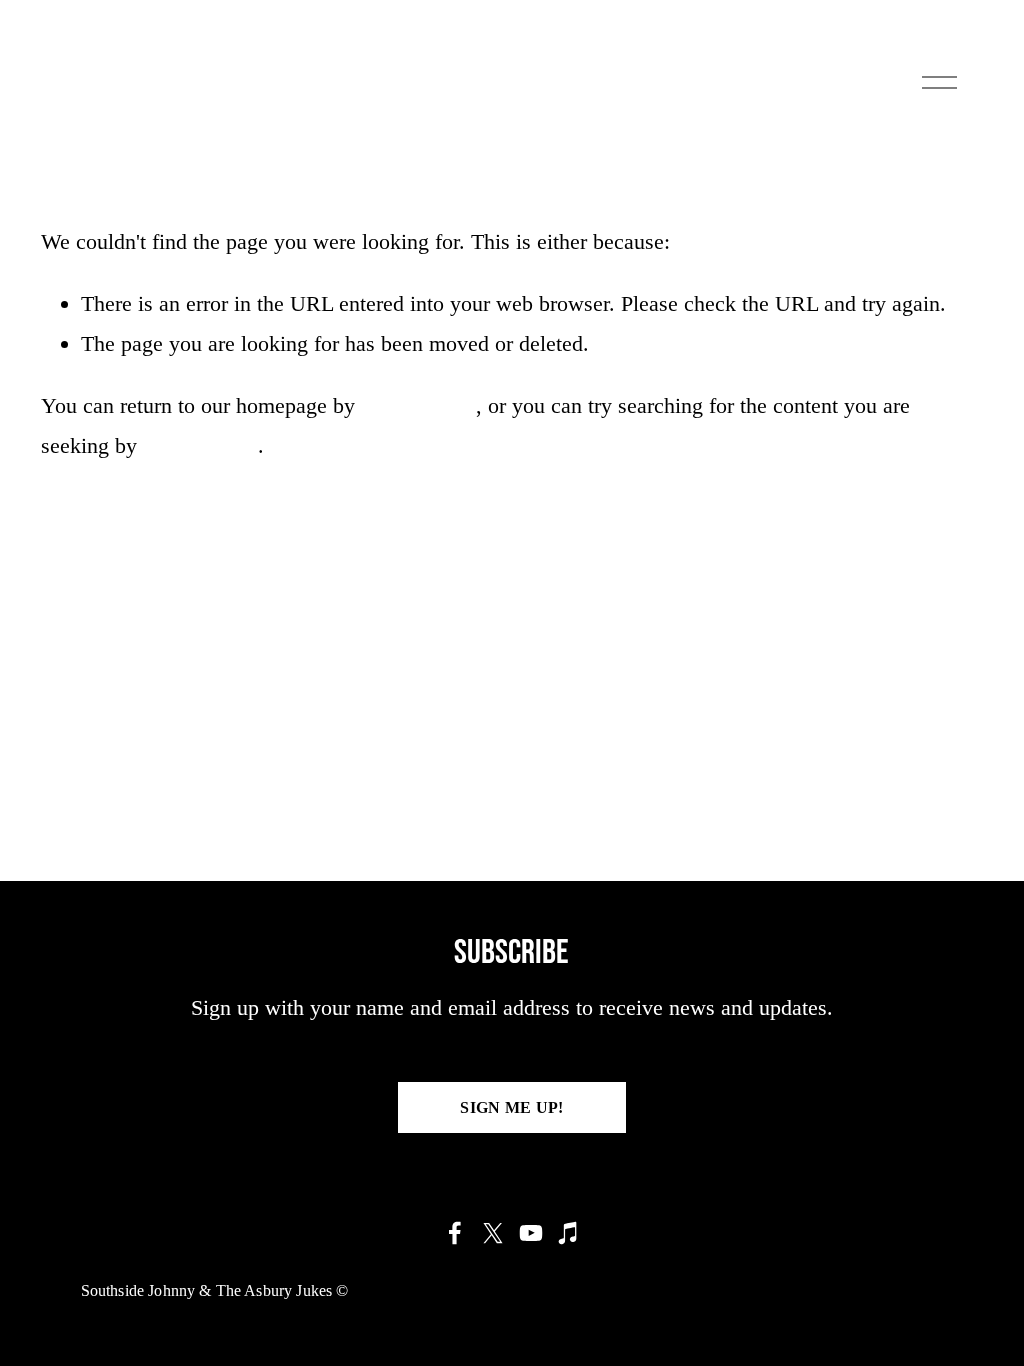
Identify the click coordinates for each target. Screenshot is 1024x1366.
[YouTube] (531, 1233)
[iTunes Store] (569, 1233)
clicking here (418, 405)
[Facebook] (455, 1233)
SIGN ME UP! (512, 1107)
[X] (493, 1233)
